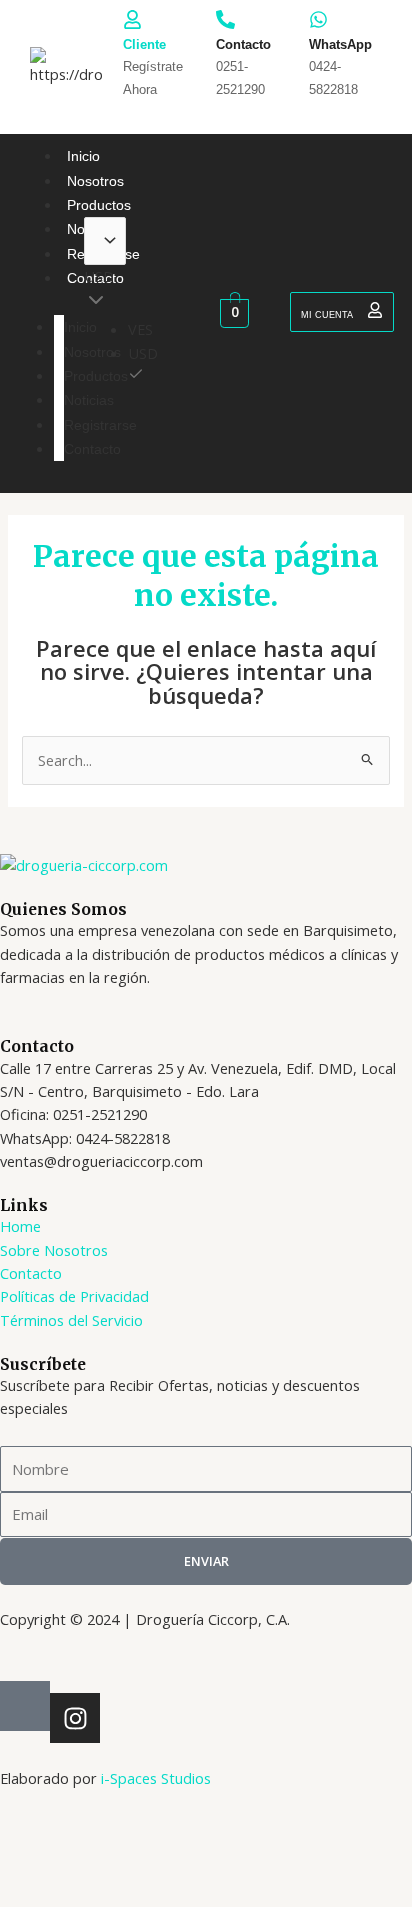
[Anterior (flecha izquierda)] (34, 1890)
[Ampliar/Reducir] (34, 1856)
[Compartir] (178, 1856)
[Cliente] (132, 19)
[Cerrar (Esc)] (250, 1856)
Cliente (144, 44)
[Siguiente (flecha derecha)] (106, 1890)
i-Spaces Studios (156, 1778)
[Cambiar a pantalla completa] (106, 1856)
